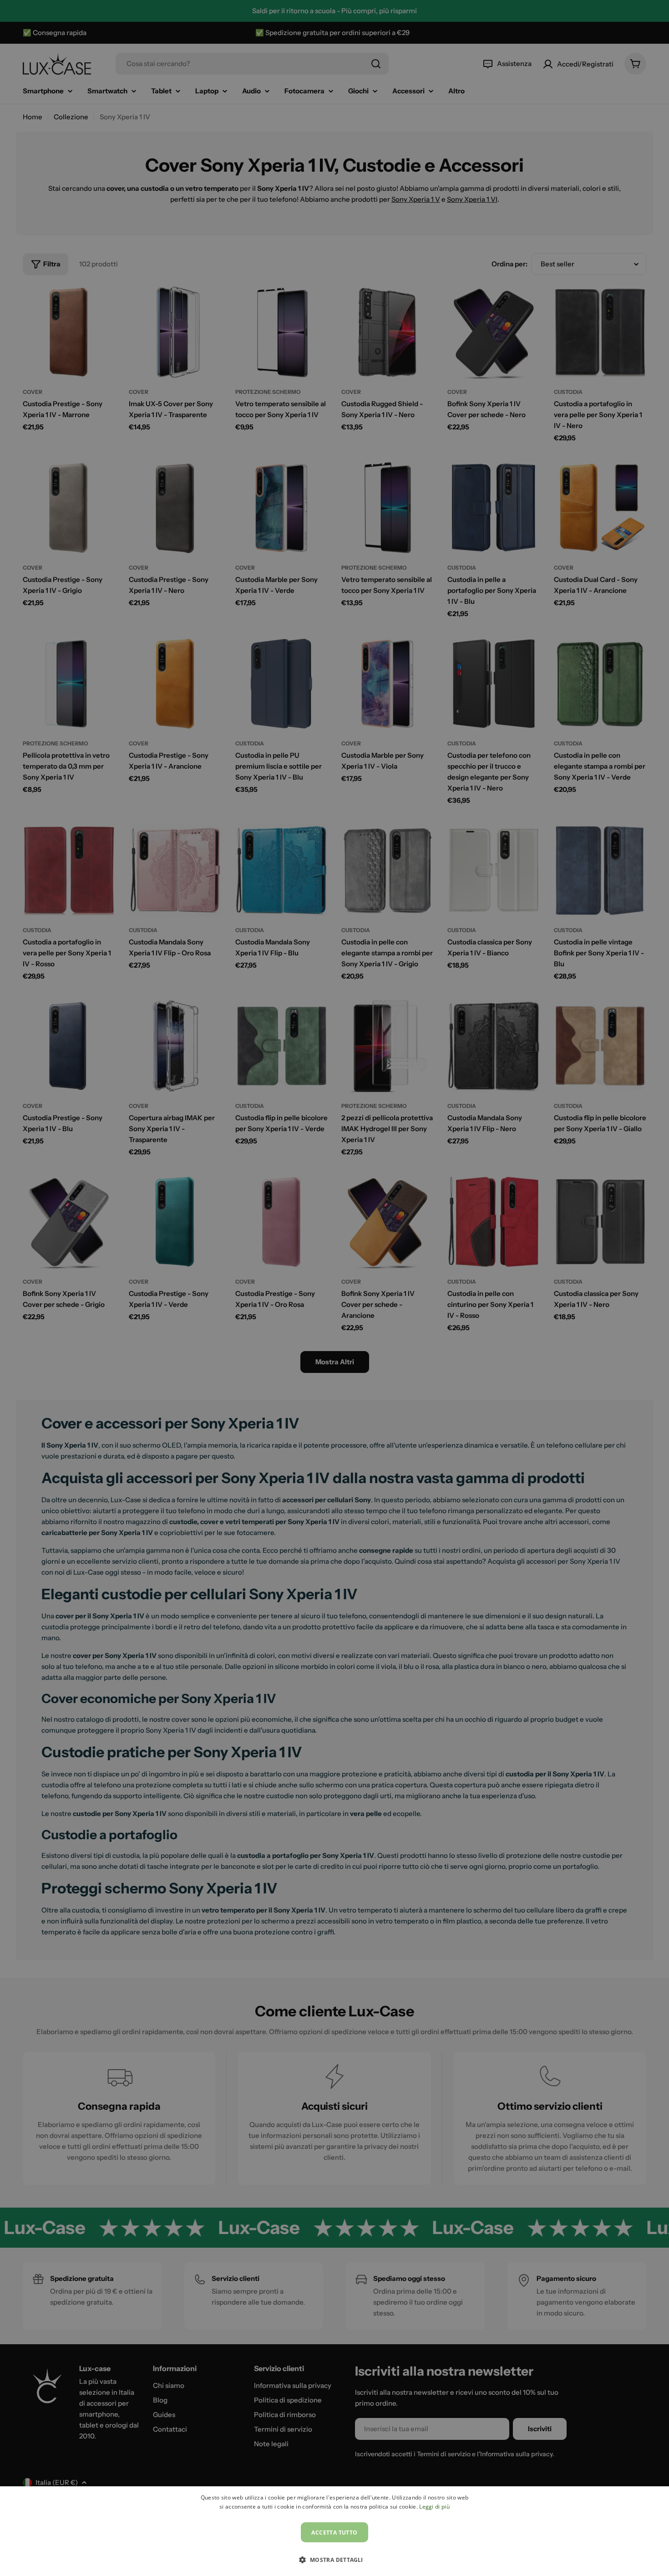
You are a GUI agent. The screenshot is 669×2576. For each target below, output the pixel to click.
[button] (334, 2560)
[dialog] (334, 2531)
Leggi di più (434, 2507)
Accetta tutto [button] (334, 2533)
